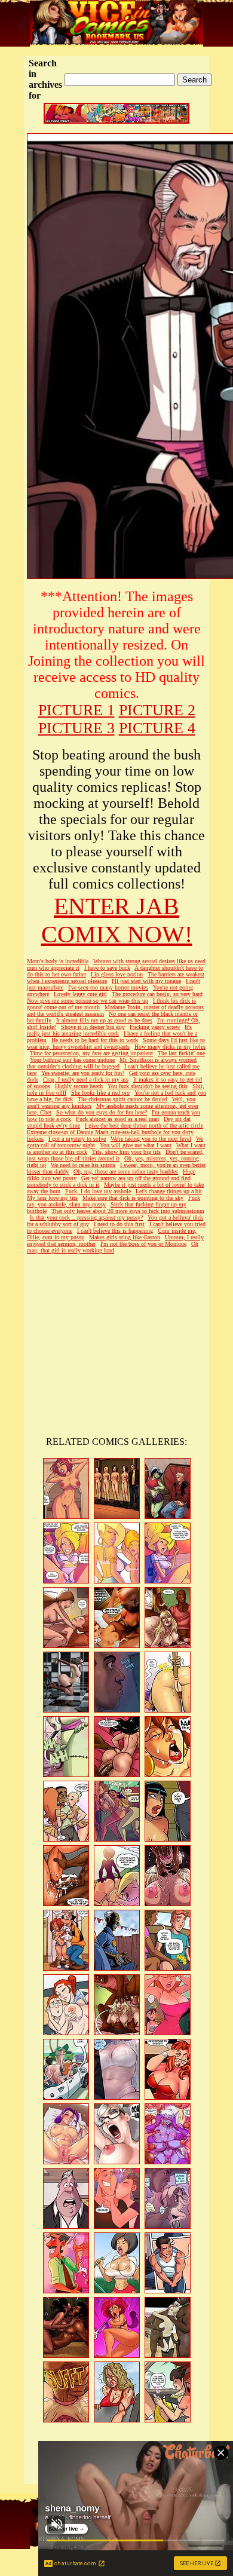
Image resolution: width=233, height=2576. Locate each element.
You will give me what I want (136, 1145)
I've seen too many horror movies (108, 987)
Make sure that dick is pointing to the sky (133, 1198)
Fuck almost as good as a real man (117, 1119)
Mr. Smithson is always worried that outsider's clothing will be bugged (112, 1063)
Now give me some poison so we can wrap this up (88, 1001)
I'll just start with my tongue (146, 981)
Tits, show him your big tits (126, 1152)
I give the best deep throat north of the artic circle (144, 1125)
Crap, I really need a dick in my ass (86, 1079)
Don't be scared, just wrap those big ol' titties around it (115, 1155)
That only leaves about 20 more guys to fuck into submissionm (128, 1211)
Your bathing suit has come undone (72, 1060)
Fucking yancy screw (155, 1027)
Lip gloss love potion (117, 974)
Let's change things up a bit (169, 1191)
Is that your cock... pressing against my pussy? (86, 1217)
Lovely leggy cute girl (80, 994)
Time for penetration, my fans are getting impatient (91, 1053)
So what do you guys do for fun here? (102, 1112)
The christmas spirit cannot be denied (122, 1099)
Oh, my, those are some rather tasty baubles (126, 1171)
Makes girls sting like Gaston (125, 1237)
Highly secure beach (79, 1086)
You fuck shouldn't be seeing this (148, 1086)
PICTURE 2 (157, 710)
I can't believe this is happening (115, 1231)
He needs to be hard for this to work (95, 1040)
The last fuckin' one (181, 1053)
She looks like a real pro (100, 1093)
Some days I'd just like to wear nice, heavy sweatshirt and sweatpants (116, 1043)
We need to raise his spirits (83, 1165)
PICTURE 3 (76, 728)
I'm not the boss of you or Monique (143, 1244)
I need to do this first (119, 1224)
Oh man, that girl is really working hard (113, 1247)
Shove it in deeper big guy (93, 1027)
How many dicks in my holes (170, 1047)
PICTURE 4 (157, 728)
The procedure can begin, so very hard (157, 994)
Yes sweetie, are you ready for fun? (83, 1073)
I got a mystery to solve (77, 1139)
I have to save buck (107, 968)
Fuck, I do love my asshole (98, 1191)
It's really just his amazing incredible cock (109, 1030)
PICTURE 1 (76, 710)
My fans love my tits (52, 1198)
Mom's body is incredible (58, 961)
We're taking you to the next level (151, 1139)
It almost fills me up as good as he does (104, 1020)
